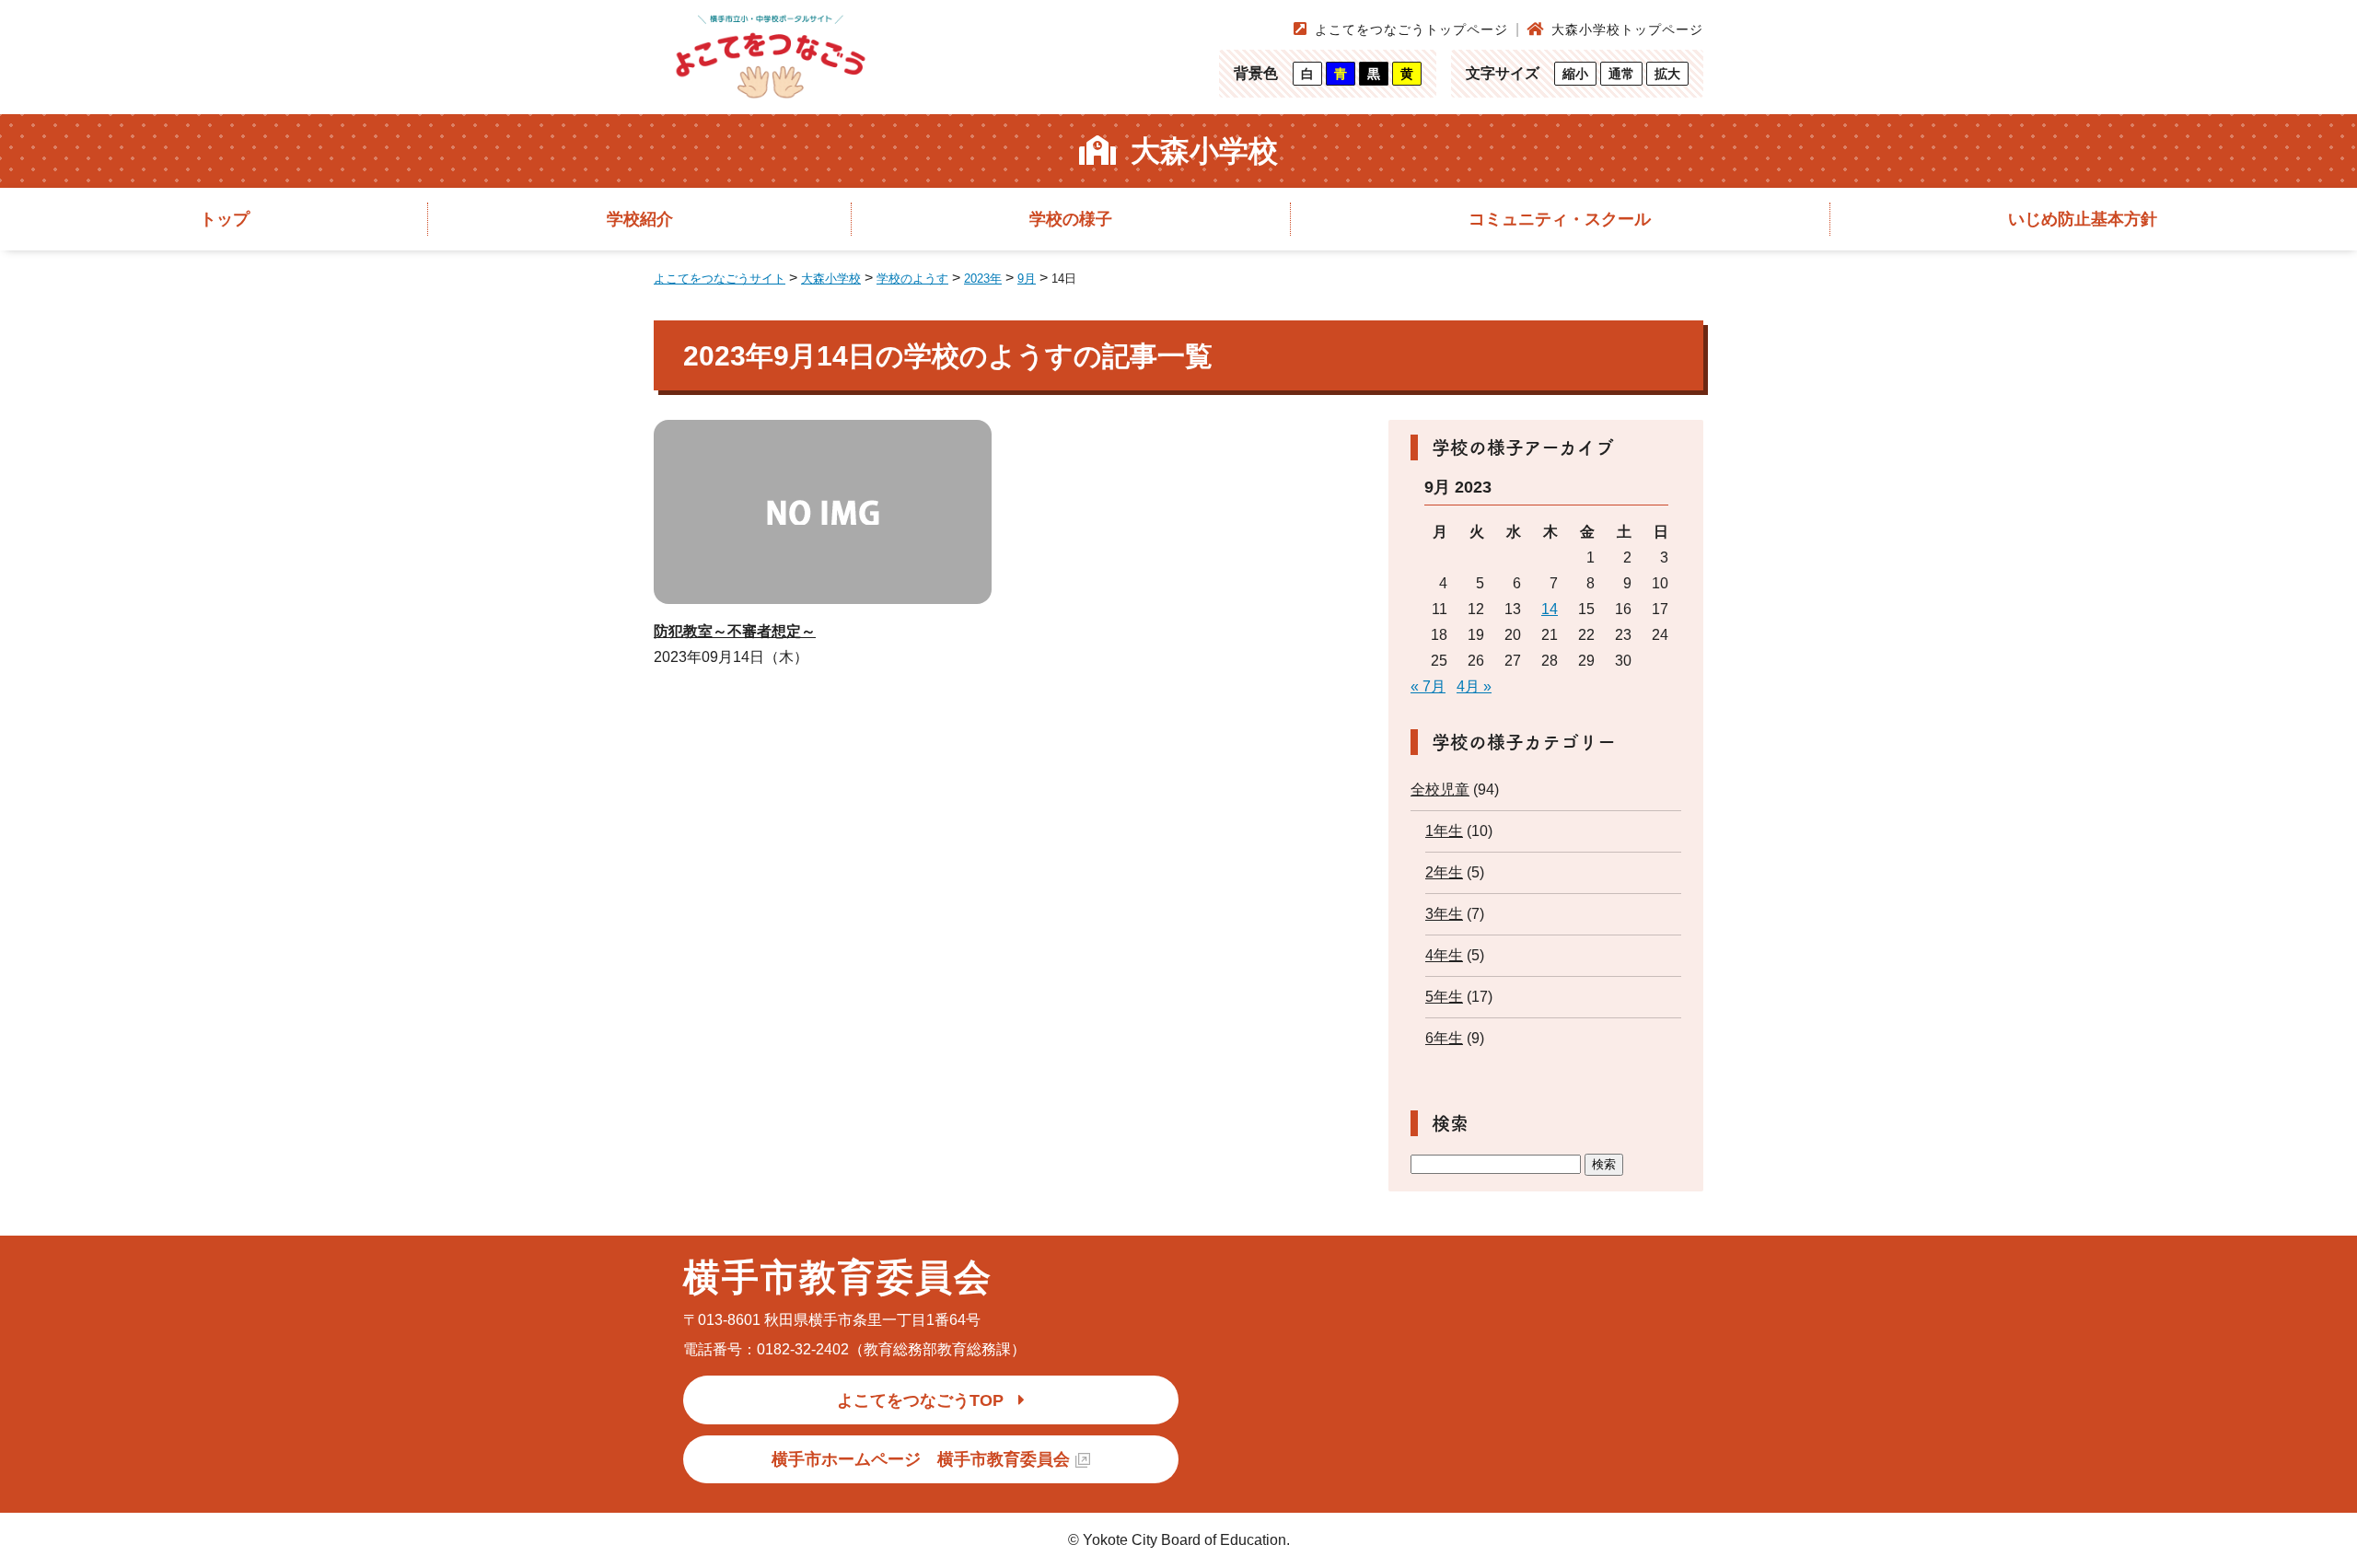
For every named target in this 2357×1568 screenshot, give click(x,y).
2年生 (1444, 872)
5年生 (1444, 997)
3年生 (1444, 914)
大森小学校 (1204, 151)
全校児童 (1440, 790)
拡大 (1667, 74)
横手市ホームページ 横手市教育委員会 (921, 1459)
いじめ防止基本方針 (2083, 219)
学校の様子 (1071, 219)
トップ (225, 219)
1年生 (1444, 831)
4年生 (1444, 955)
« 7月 (1428, 686)
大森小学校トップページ (1627, 29)
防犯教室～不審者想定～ (735, 631)
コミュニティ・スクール (1560, 219)
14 (1550, 609)
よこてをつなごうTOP (920, 1400)
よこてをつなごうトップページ (1411, 29)
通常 (1621, 74)
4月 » (1474, 686)
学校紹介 (640, 219)
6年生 (1444, 1038)
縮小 (1575, 74)
